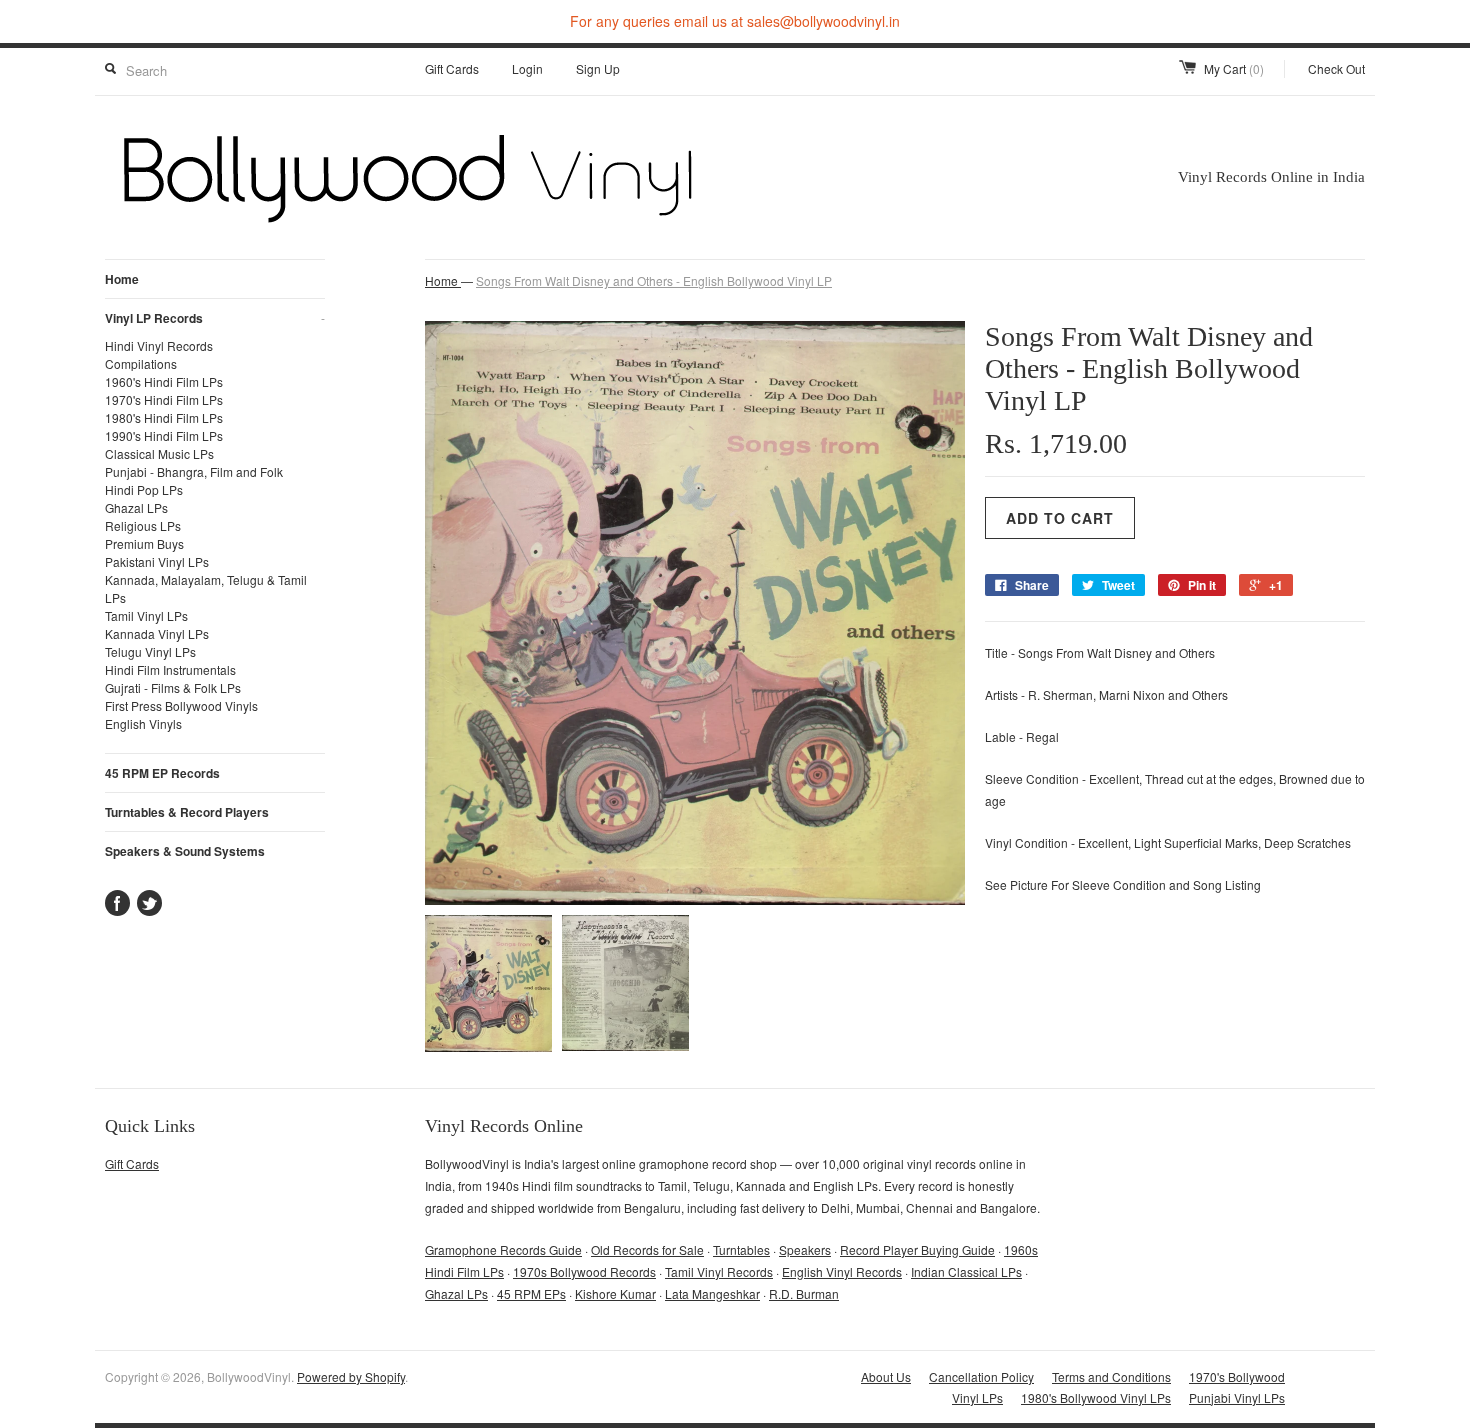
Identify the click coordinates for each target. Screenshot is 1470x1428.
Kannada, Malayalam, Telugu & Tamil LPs (206, 588)
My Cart (1234, 68)
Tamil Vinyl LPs (146, 615)
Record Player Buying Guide (917, 1249)
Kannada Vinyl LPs (157, 633)
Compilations (141, 363)
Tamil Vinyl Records (719, 1271)
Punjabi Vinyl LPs (1237, 1397)
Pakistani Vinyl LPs (157, 561)
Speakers (805, 1249)
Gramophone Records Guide (503, 1249)
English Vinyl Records (842, 1271)
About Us (886, 1376)
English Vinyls (143, 723)
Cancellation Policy (981, 1376)
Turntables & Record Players (187, 812)
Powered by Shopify (351, 1376)
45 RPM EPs (531, 1293)
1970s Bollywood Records (584, 1271)
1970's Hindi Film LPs (164, 399)
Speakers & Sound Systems (185, 851)
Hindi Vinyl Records (159, 345)
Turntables (741, 1249)
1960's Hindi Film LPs (164, 381)
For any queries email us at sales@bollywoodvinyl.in (735, 21)
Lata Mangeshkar (712, 1293)
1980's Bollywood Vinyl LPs (1096, 1397)
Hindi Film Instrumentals (170, 669)
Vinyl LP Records (215, 318)
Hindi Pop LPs (144, 489)
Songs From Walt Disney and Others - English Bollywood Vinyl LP (654, 280)
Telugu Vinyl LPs (150, 651)
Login (527, 68)
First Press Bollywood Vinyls (181, 705)
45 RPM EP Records (162, 773)
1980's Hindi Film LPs (164, 417)
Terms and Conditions (1111, 1376)
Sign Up (598, 68)
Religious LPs (143, 525)
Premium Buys (144, 543)
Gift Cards (452, 68)
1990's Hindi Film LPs (164, 435)
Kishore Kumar (615, 1293)
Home (122, 279)
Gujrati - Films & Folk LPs (173, 687)
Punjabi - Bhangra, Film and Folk (194, 471)
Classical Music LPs (159, 453)
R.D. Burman (804, 1293)
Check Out (1336, 68)
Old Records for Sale (647, 1249)
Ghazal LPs (136, 507)
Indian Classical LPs (966, 1271)
